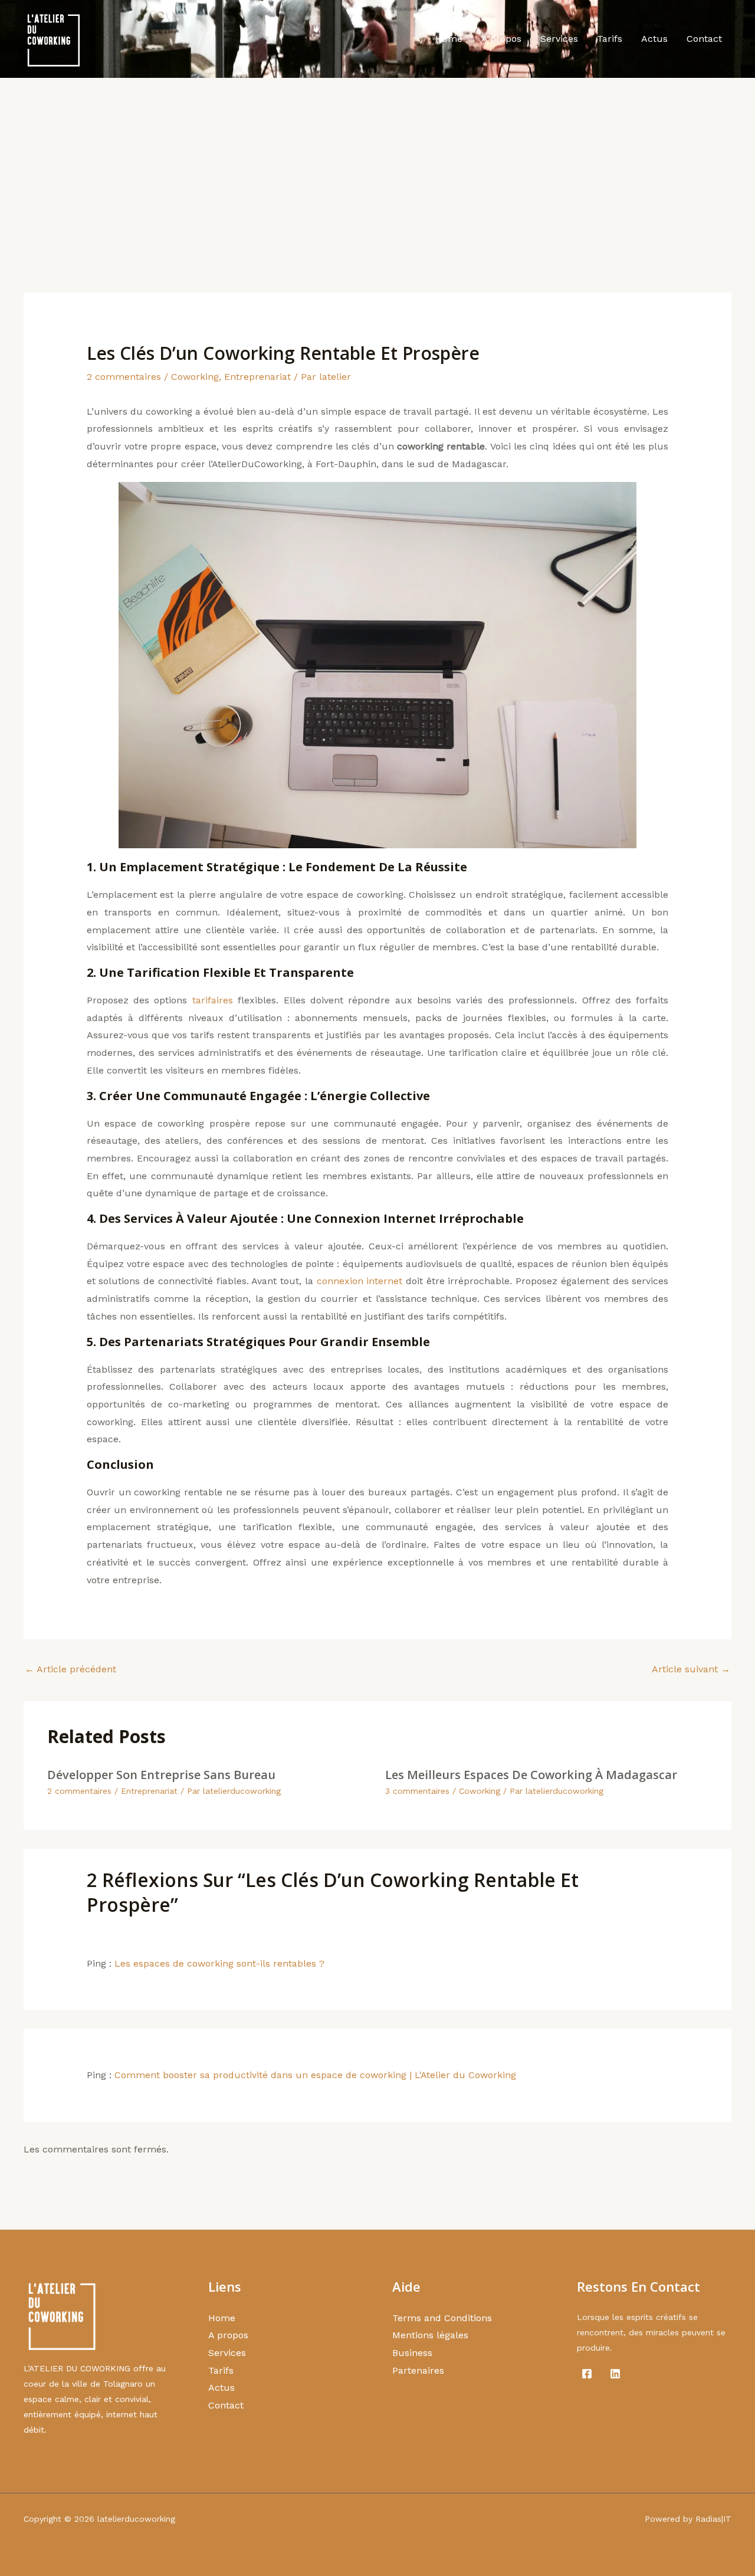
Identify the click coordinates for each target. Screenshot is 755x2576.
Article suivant (691, 1669)
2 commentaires (124, 377)
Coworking (195, 377)
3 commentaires (417, 1791)
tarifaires (213, 1000)
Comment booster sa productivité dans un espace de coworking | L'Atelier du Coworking (315, 2075)
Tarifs (610, 39)
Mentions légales (430, 2335)
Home (449, 39)
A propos (501, 39)
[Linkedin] (615, 2374)
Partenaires (418, 2370)
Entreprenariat (257, 377)
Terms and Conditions (442, 2318)
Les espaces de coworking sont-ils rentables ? (219, 1963)
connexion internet (360, 1281)
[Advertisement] (377, 166)
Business (412, 2353)
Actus (654, 39)
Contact (704, 39)
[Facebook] (587, 2374)
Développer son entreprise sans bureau (161, 1775)
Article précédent (70, 1669)
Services (559, 39)
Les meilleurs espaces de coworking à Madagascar (531, 1775)
